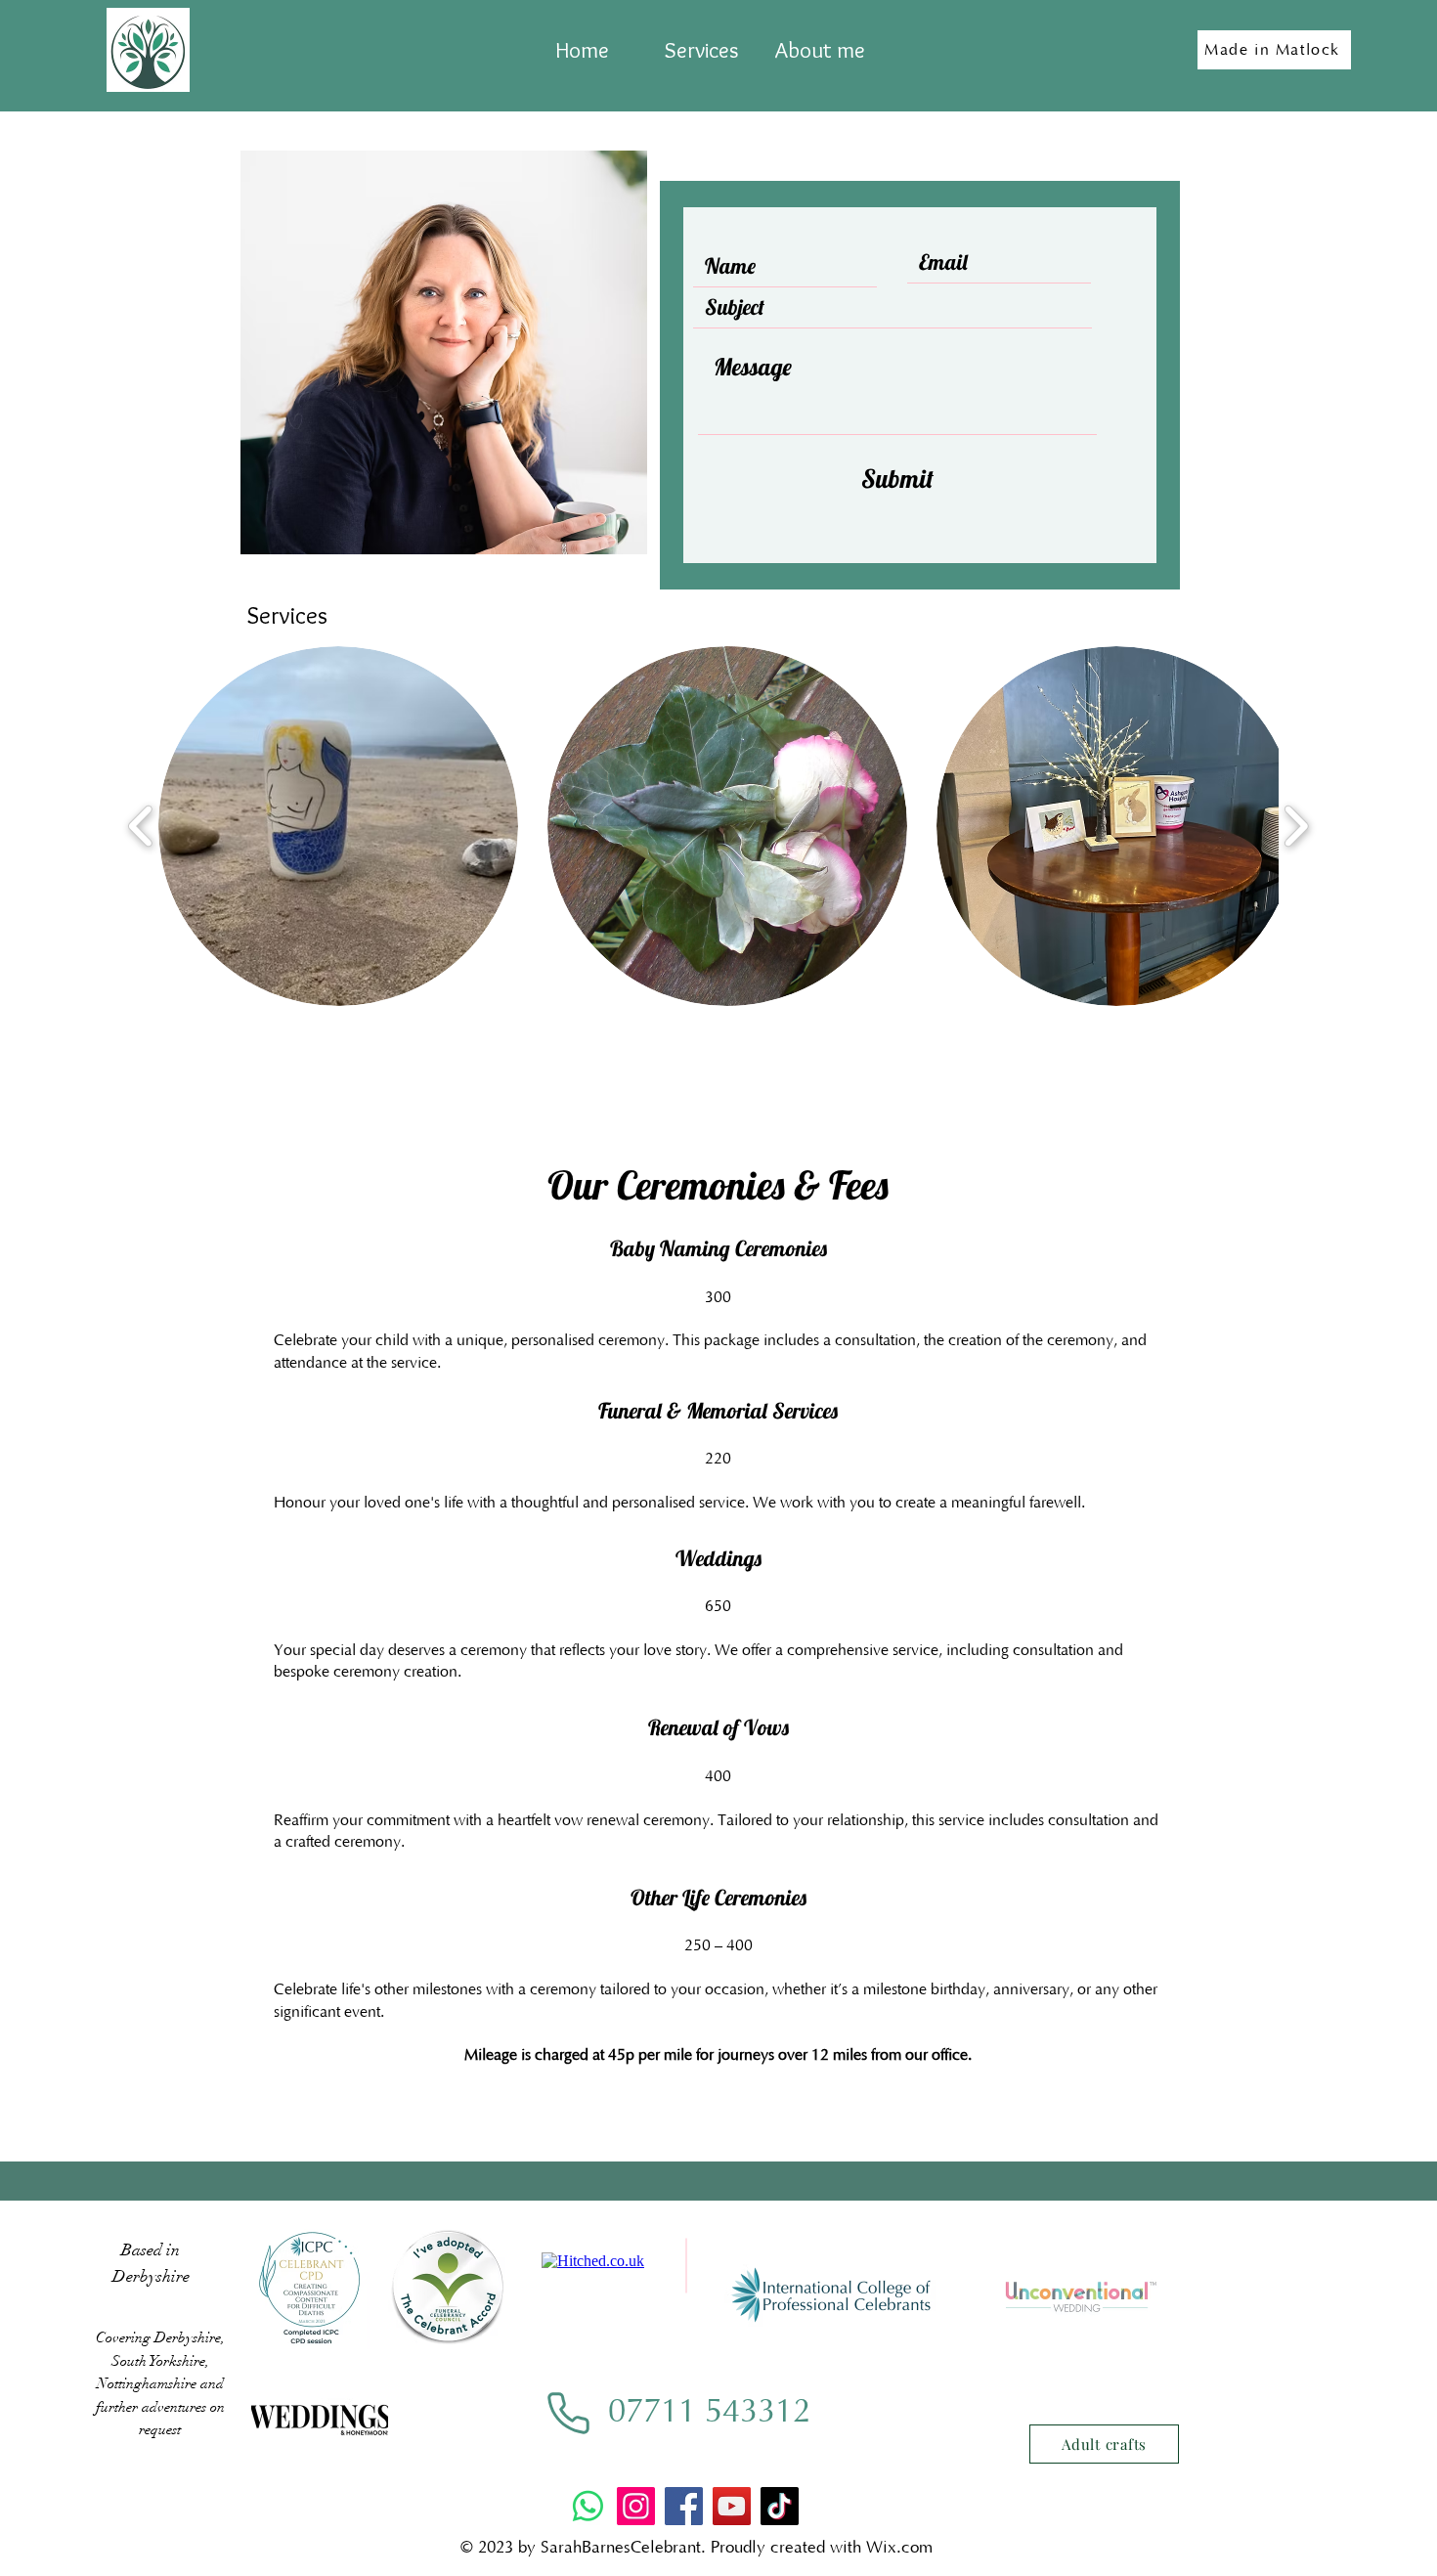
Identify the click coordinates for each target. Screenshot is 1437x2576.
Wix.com (899, 2548)
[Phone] (568, 2413)
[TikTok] (780, 2506)
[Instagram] (636, 2506)
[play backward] (141, 827)
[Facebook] (684, 2506)
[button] (338, 826)
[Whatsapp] (588, 2506)
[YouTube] (732, 2506)
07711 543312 (709, 2412)
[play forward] (1296, 827)
